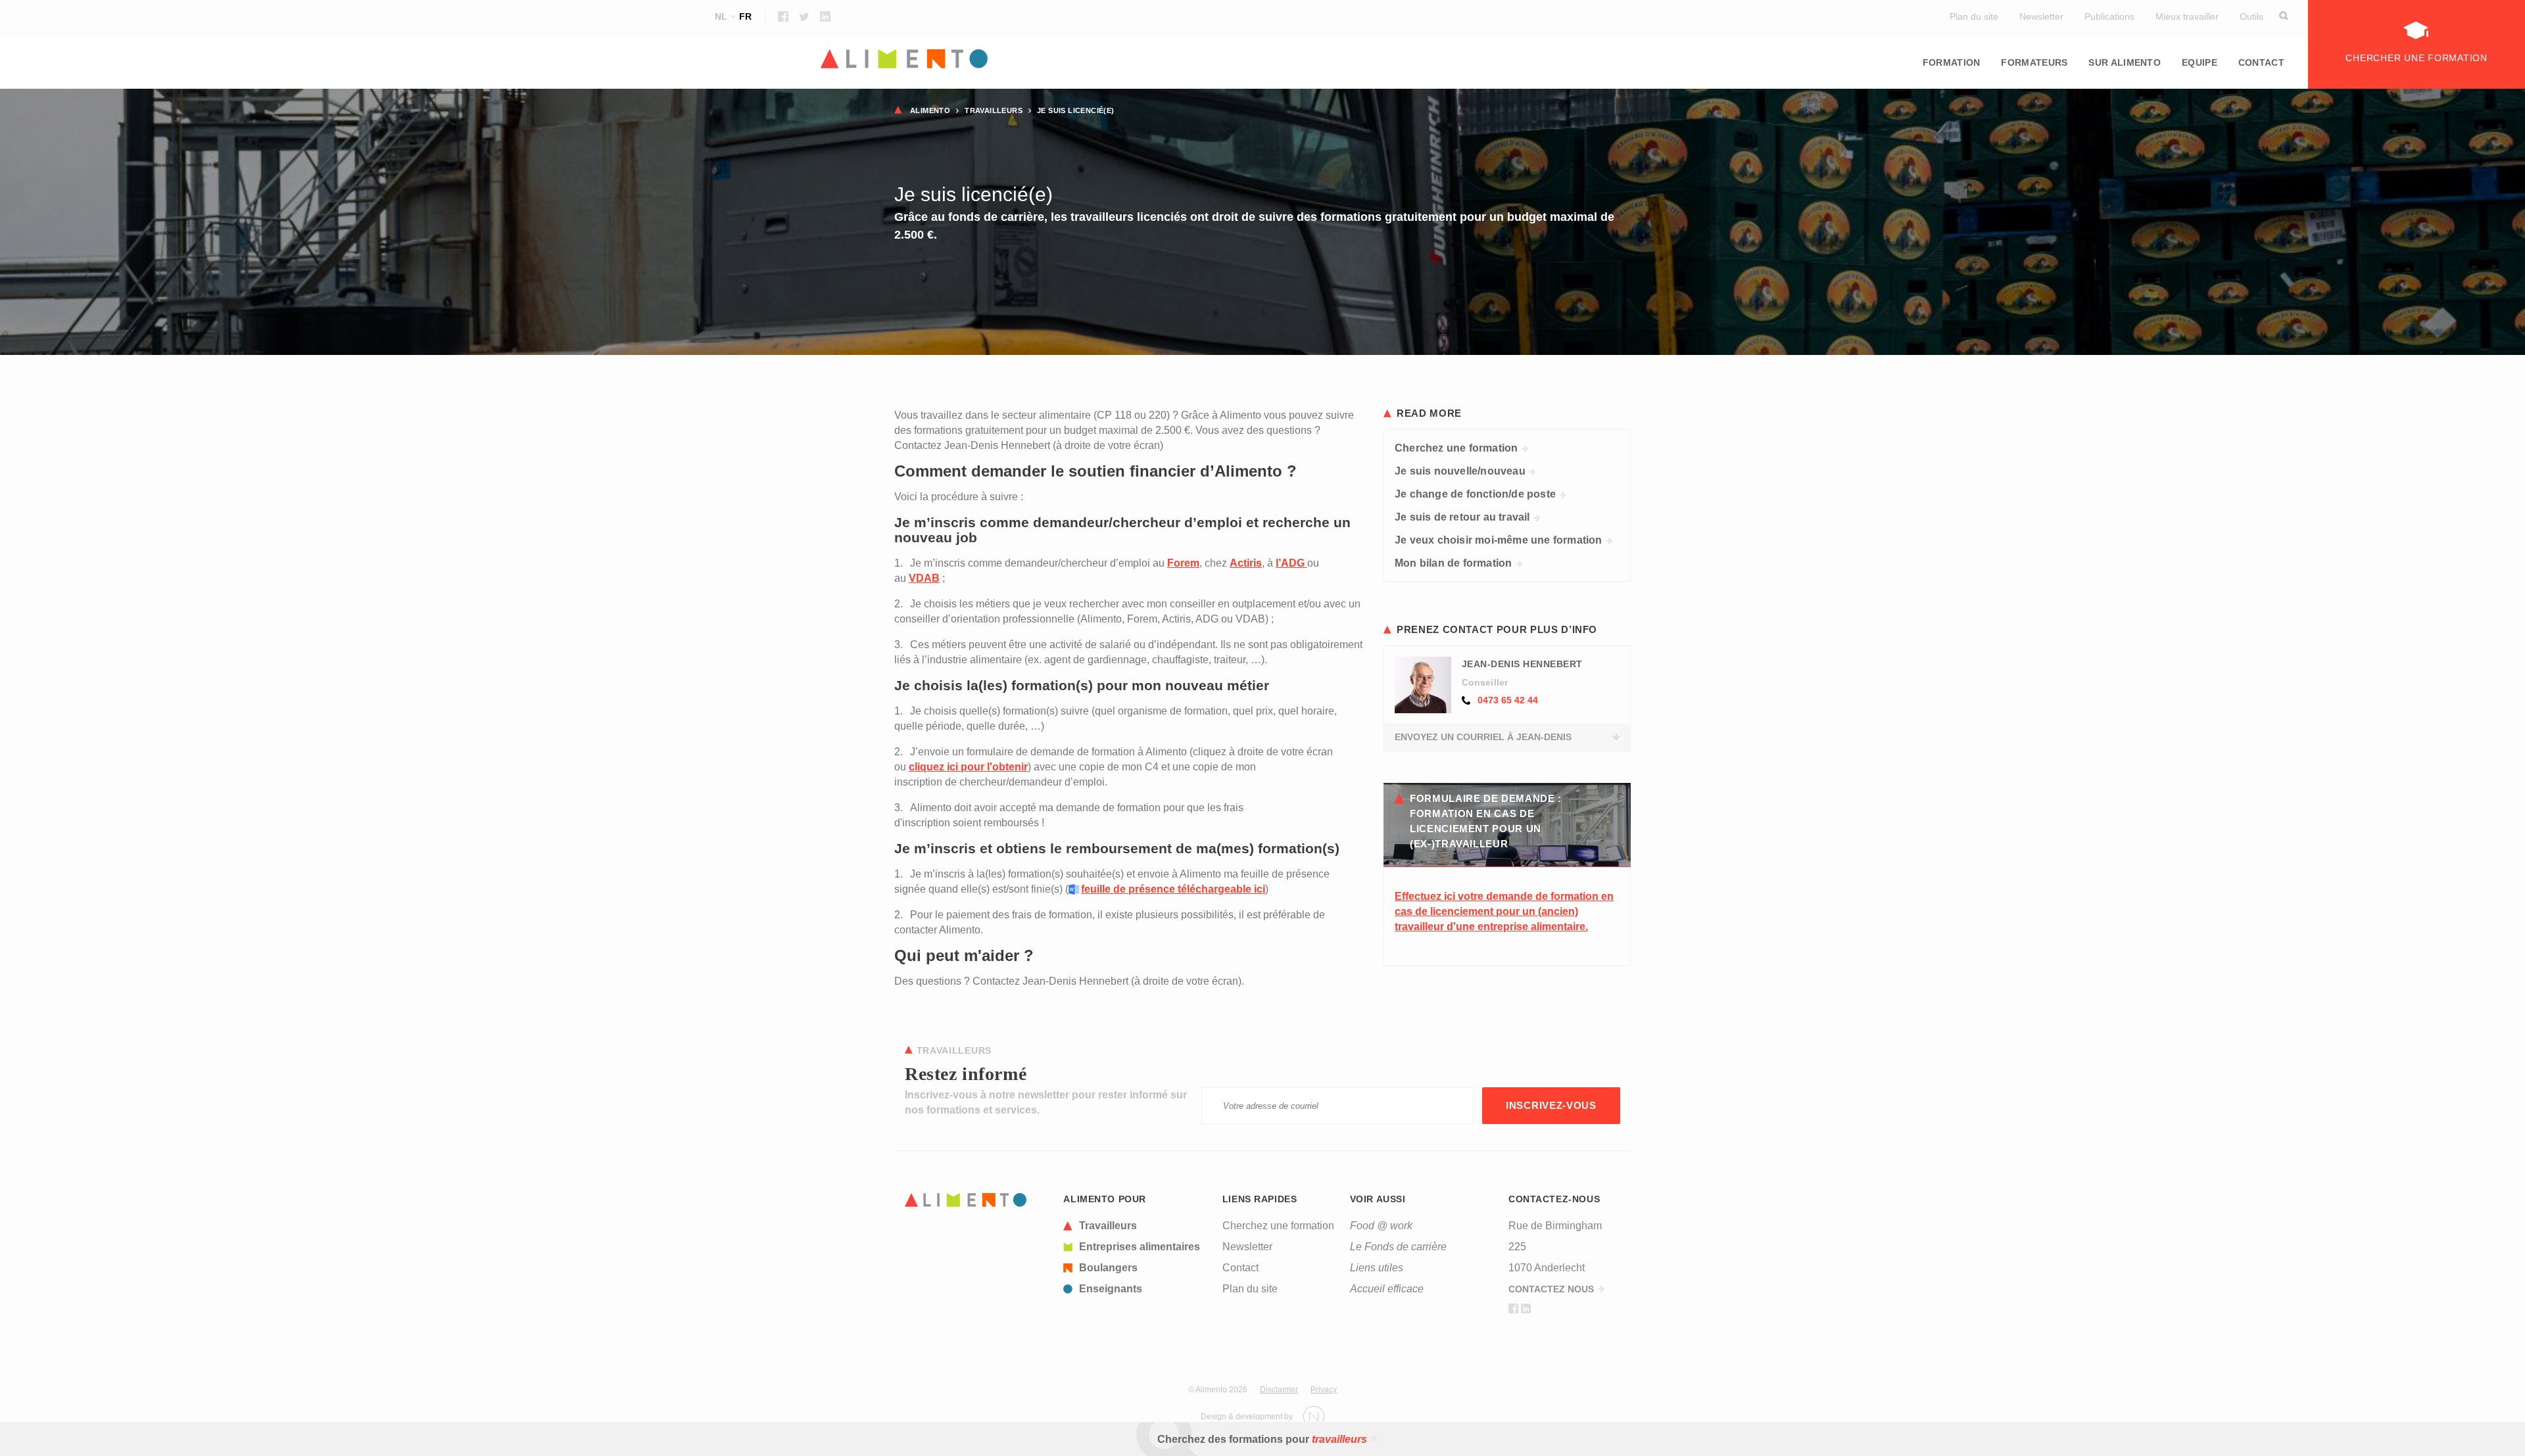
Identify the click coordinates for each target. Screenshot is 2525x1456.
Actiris (1246, 563)
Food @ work (1381, 1226)
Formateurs (2034, 62)
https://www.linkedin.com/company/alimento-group (825, 16)
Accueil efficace (1387, 1289)
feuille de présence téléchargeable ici (1173, 889)
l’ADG (1291, 563)
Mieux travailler (2187, 16)
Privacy (1324, 1390)
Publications (2109, 16)
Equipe (2200, 62)
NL (721, 16)
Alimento (930, 110)
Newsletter (2041, 16)
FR (745, 16)
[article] (1135, 1226)
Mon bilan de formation (1453, 563)
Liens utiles (1377, 1268)
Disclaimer (1279, 1390)
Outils (2251, 16)
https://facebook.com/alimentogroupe (783, 16)
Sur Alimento (2125, 62)
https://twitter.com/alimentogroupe (804, 16)
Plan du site (1974, 16)
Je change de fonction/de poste (1475, 494)
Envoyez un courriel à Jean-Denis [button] (1483, 737)
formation (1952, 62)
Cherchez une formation (1456, 448)
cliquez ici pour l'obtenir (968, 767)
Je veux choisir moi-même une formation (1499, 540)
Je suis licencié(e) (1076, 110)
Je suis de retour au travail (1462, 517)
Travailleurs (994, 110)
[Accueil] (1262, 60)
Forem (1183, 563)
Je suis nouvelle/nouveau (1460, 471)
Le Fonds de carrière (1398, 1247)
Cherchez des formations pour (1262, 1439)
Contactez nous (1551, 1289)
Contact (2261, 62)
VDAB (924, 578)
